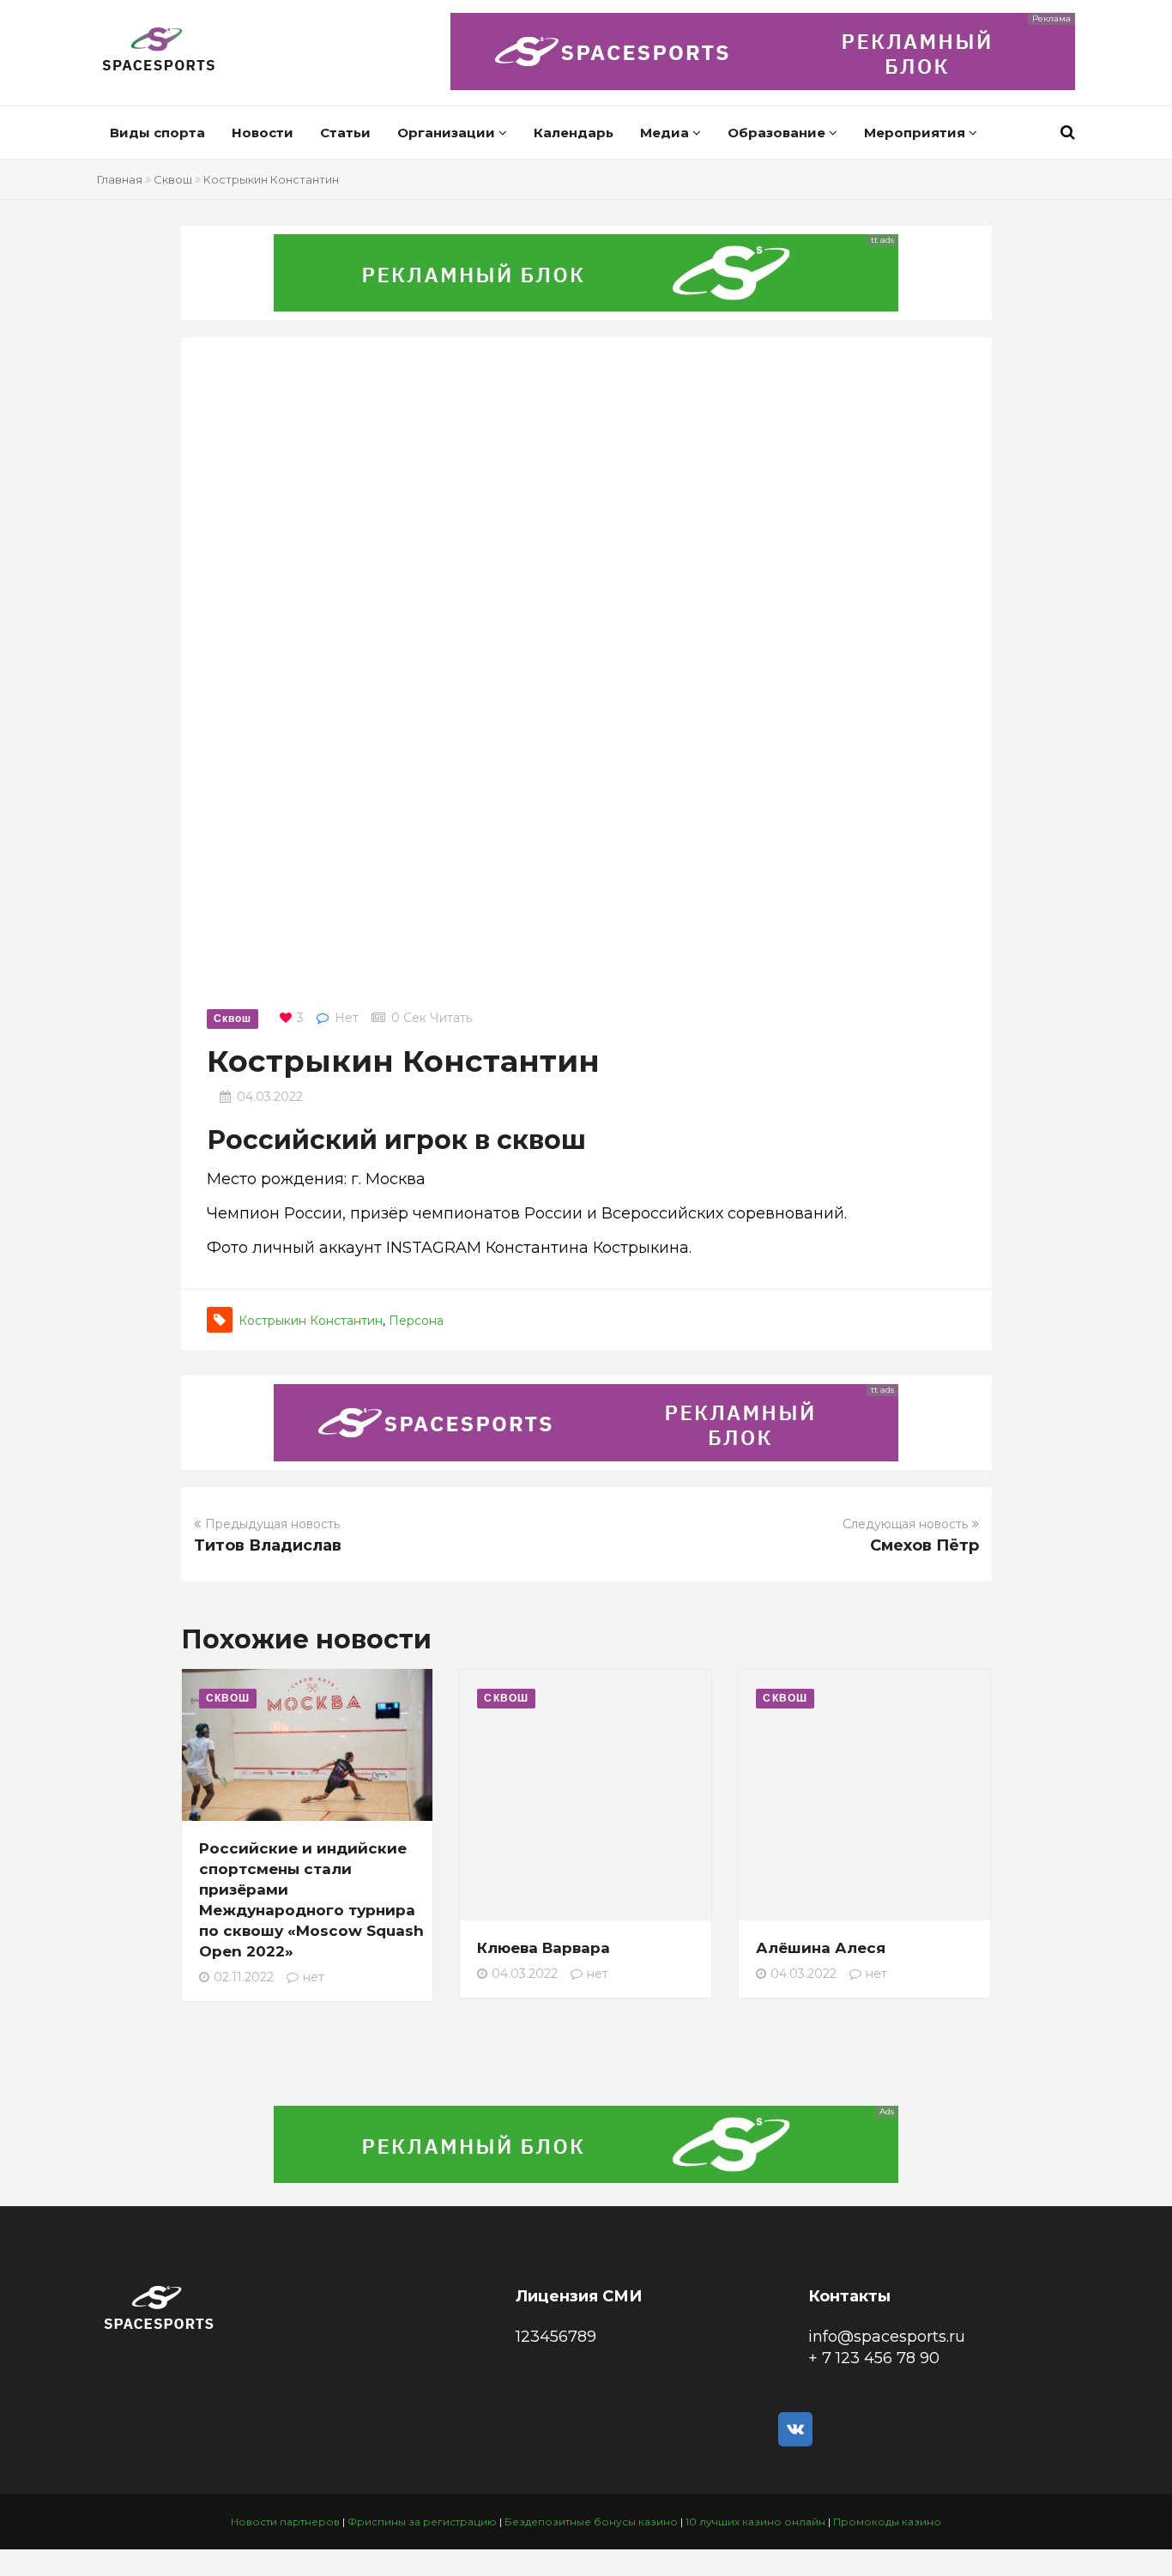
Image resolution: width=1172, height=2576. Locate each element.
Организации (448, 133)
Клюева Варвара (544, 1948)
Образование (778, 133)
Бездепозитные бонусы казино (591, 2522)
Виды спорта (157, 133)
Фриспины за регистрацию (422, 2522)
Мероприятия (916, 133)
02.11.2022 (244, 1977)
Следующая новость (905, 1524)
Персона (416, 1321)
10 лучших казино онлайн (755, 2522)
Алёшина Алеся (821, 1948)
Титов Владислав (268, 1545)
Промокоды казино (887, 2522)
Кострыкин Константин (311, 1321)
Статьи (345, 133)
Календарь (574, 133)
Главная (120, 179)
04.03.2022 (270, 1097)
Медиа (666, 133)
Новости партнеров (285, 2522)
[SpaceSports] (159, 51)
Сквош (173, 179)
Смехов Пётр (924, 1545)
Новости (263, 133)
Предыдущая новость (272, 1524)
